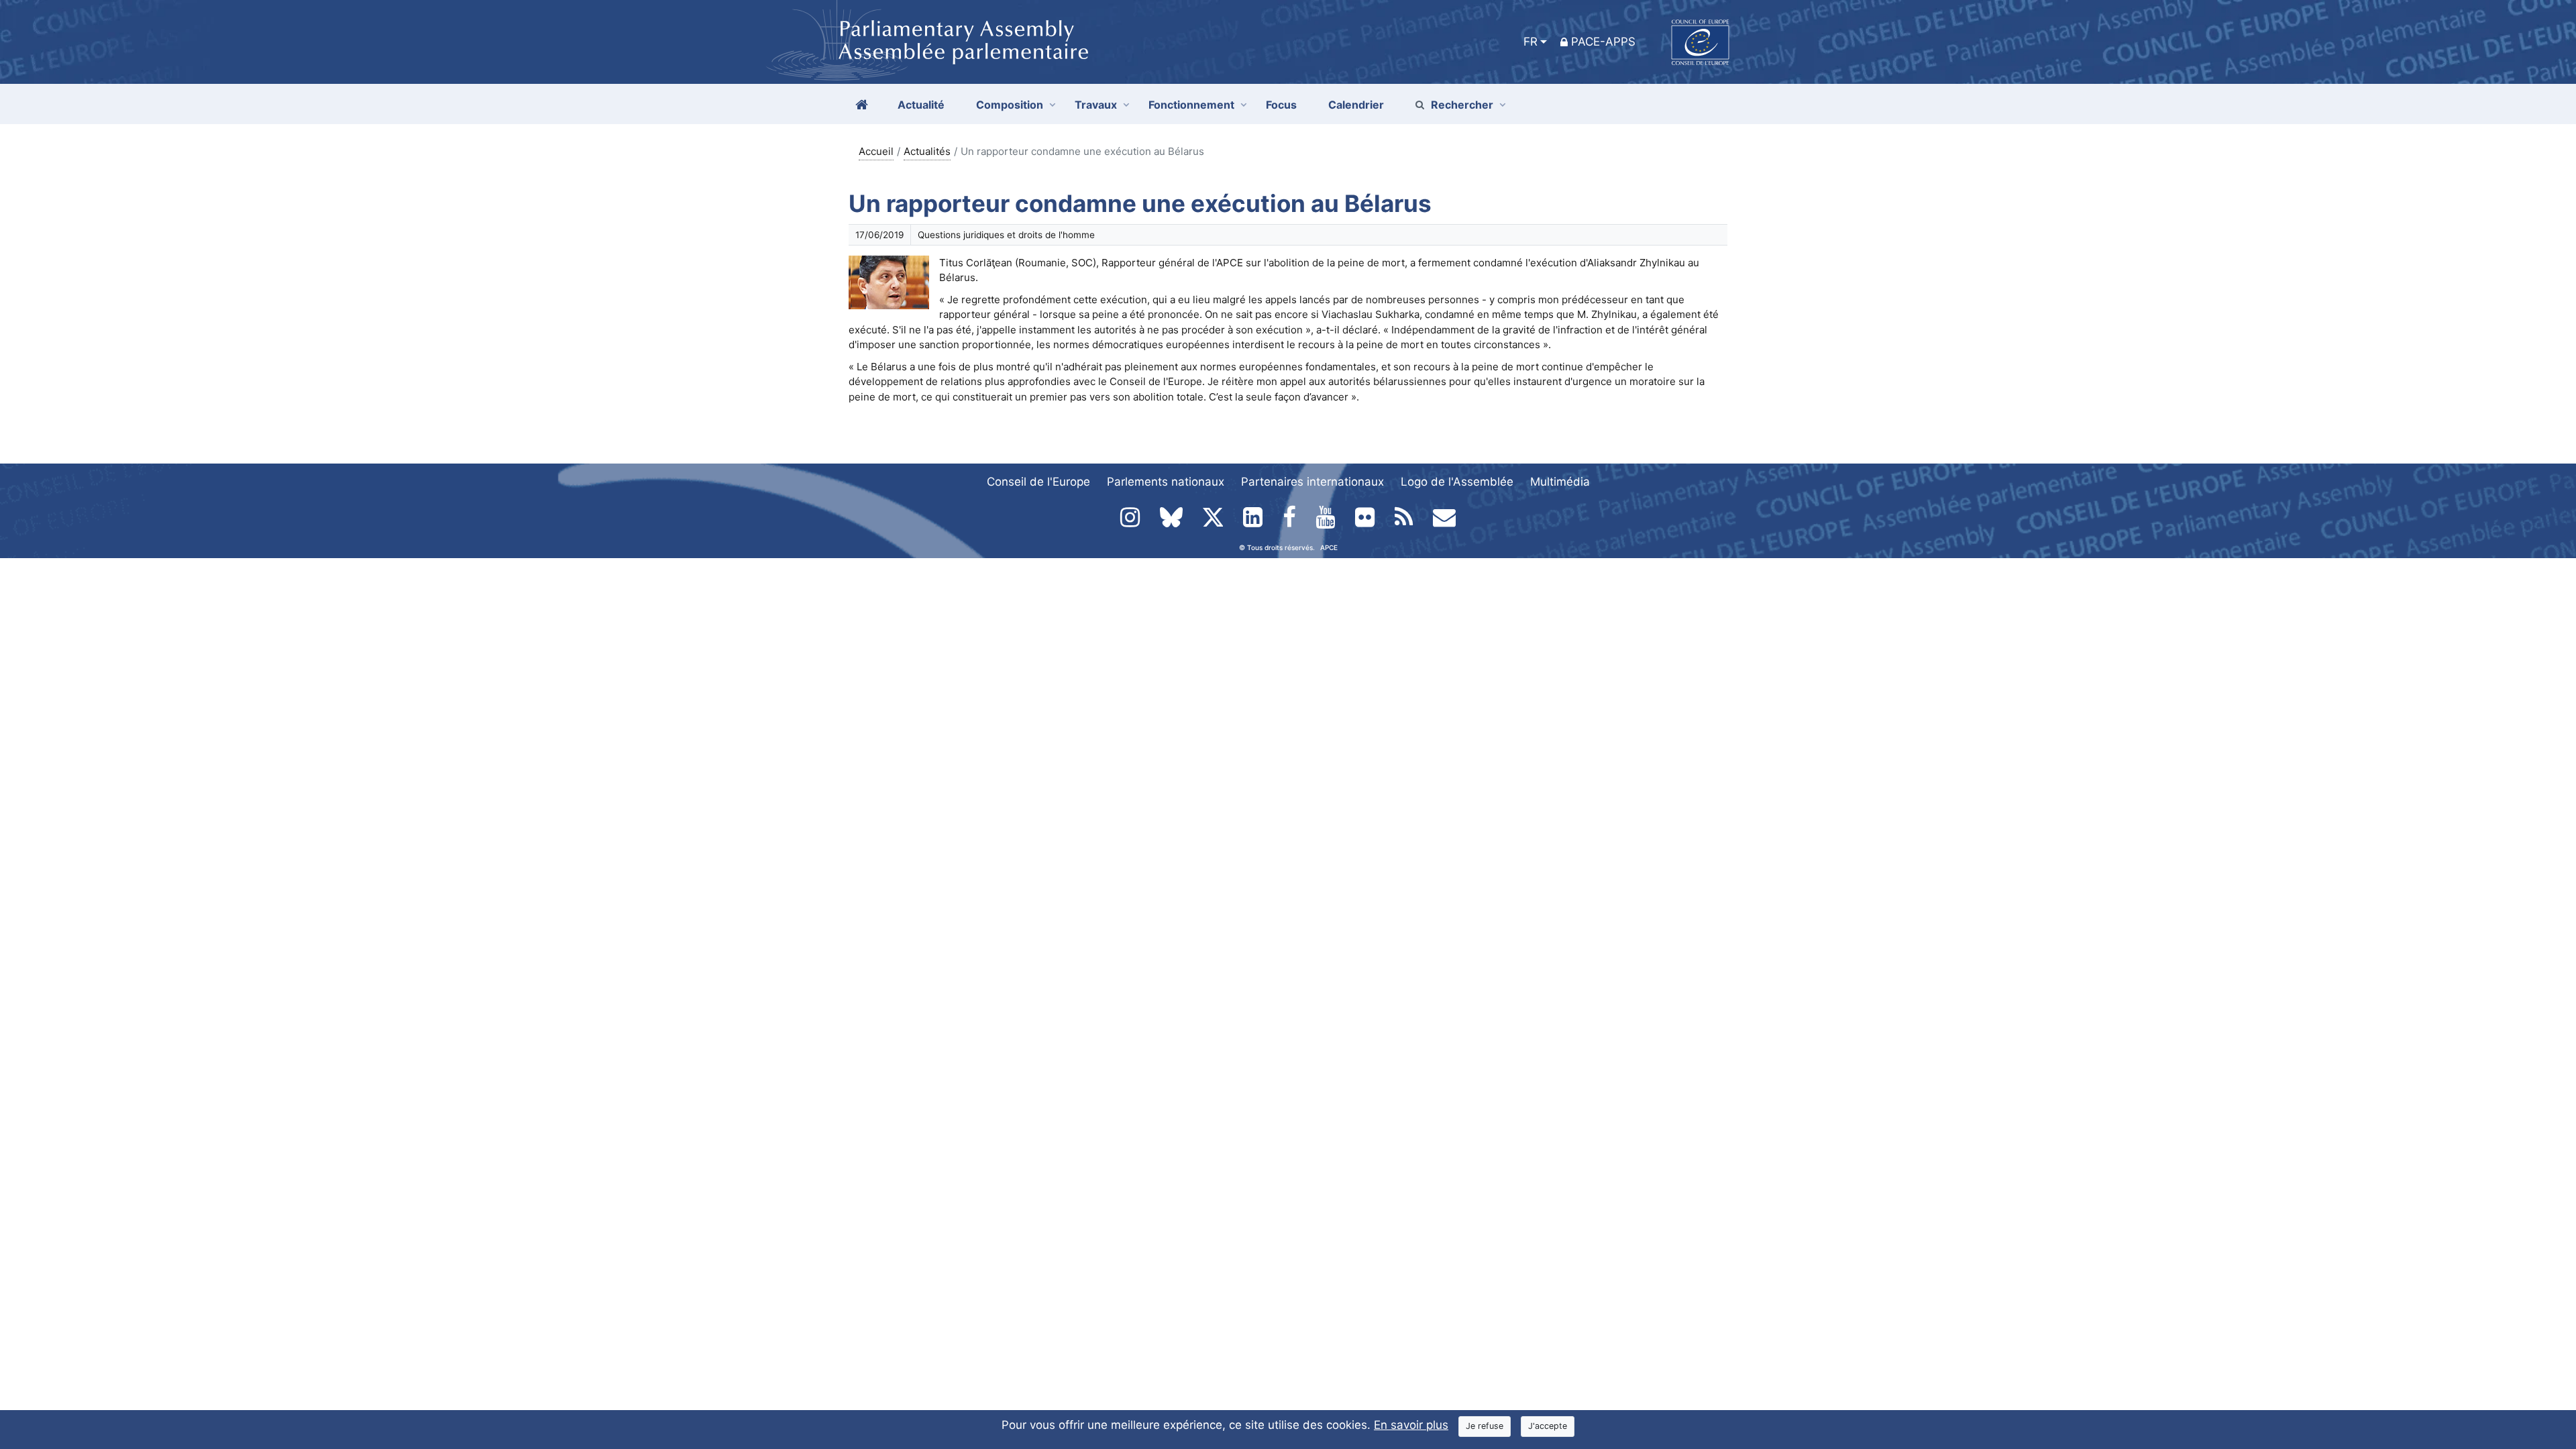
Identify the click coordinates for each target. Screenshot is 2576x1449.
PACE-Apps (1603, 42)
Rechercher (1462, 105)
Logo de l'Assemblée (1457, 482)
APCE (1329, 547)
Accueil (876, 151)
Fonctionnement (1191, 105)
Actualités (927, 151)
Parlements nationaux (1166, 482)
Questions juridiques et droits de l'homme (1006, 235)
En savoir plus (1411, 1425)
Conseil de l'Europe (1038, 482)
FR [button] (1531, 42)
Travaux (1096, 105)
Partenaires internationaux (1312, 482)
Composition (1010, 105)
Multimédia (1560, 482)
